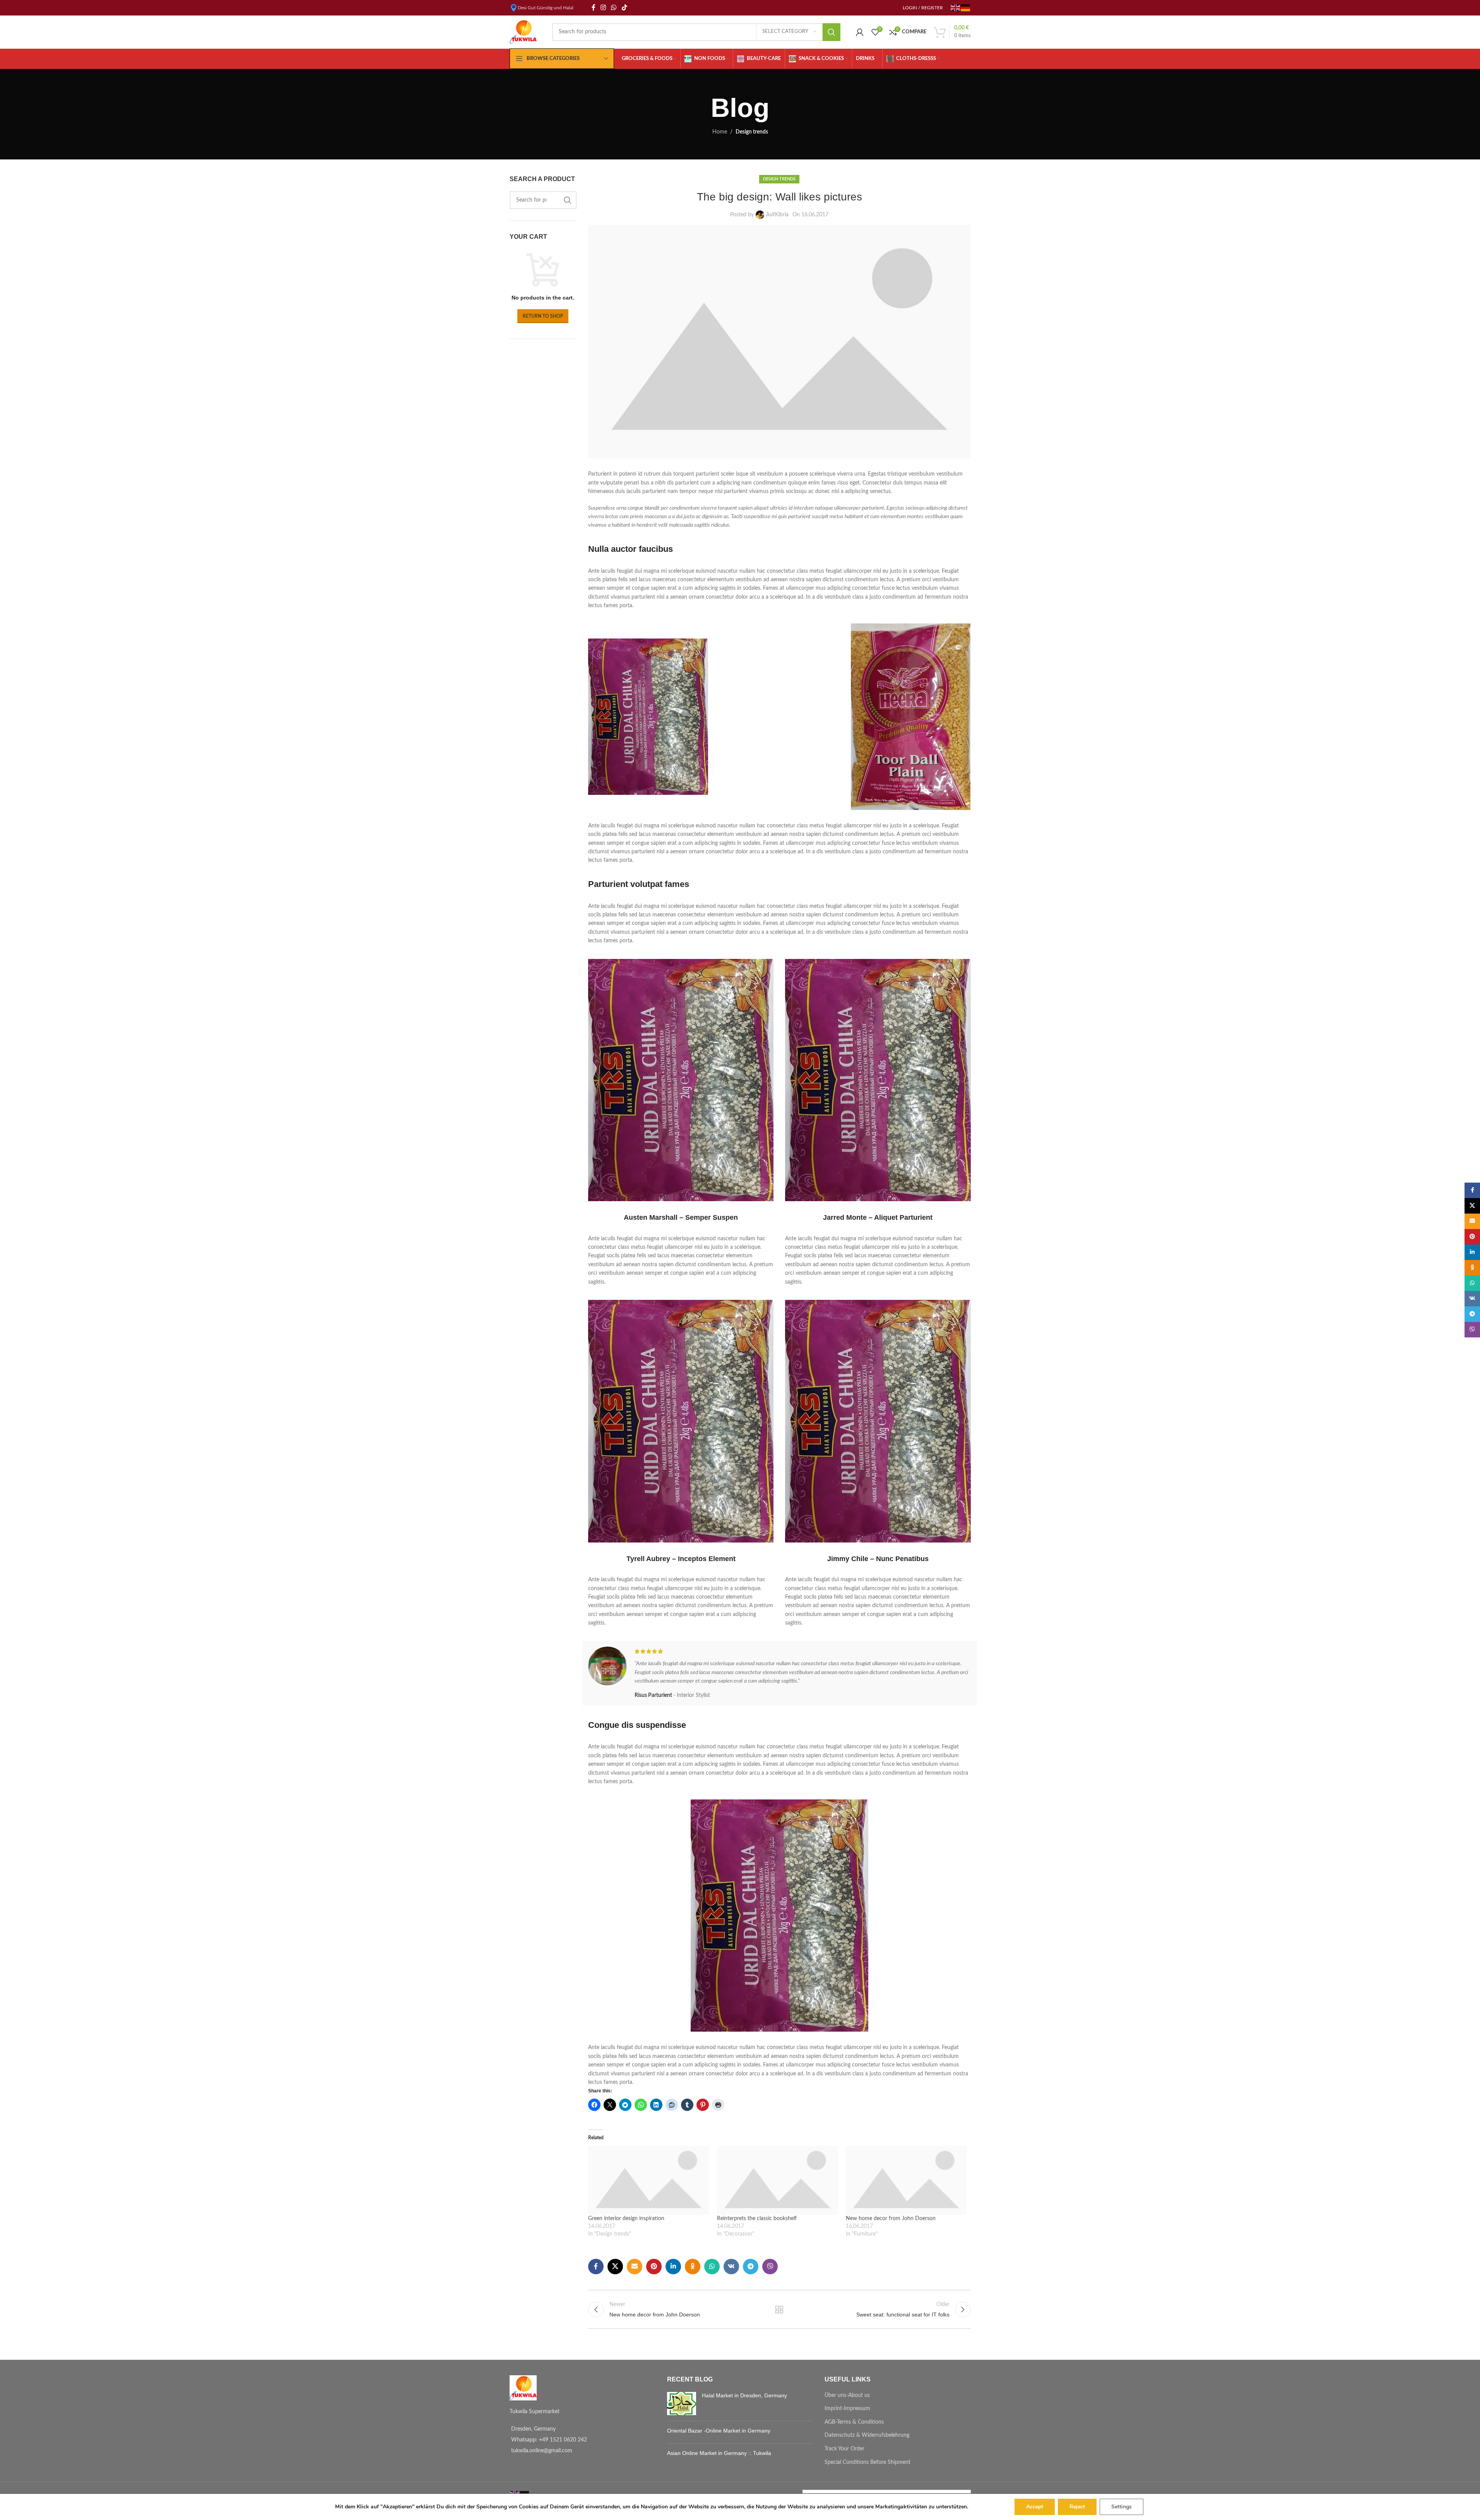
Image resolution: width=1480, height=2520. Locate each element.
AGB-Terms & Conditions (854, 2422)
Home (720, 132)
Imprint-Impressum (847, 2409)
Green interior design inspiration (626, 2219)
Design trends (752, 132)
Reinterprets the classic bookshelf (757, 2219)
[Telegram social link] (751, 2267)
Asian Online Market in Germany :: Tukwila (719, 2453)
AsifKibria (777, 215)
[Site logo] (523, 32)
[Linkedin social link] (673, 2267)
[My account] (860, 32)
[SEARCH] (832, 32)
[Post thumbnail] (682, 2404)
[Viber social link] (770, 2267)
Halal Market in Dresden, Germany (744, 2395)
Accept (1035, 2507)
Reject (1077, 2507)
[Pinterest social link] (654, 2267)
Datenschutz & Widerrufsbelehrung (867, 2435)
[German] (966, 7)
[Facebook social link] (594, 8)
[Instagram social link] (603, 8)
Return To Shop (543, 316)
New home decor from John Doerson (891, 2219)
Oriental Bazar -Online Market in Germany (719, 2431)
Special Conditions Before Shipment (867, 2462)
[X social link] (615, 2267)
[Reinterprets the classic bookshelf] (778, 2180)
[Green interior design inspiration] (649, 2180)
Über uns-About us (847, 2395)
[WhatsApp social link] (614, 8)
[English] (956, 7)
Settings (1122, 2507)
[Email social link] (635, 2267)
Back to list (779, 2309)
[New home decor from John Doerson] (906, 2180)
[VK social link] (731, 2267)
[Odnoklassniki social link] (693, 2267)
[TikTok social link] (624, 8)
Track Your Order (844, 2449)
